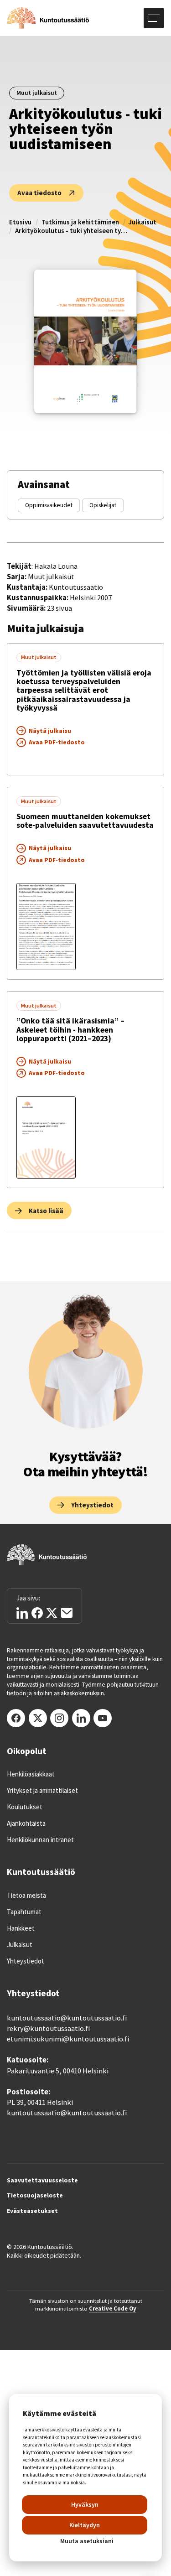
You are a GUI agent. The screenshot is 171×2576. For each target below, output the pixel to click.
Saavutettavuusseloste (42, 2181)
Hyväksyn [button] (85, 2504)
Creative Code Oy (113, 2308)
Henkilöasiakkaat (31, 1774)
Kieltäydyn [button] (85, 2525)
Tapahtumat (24, 1912)
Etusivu (20, 222)
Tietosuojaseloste (35, 2196)
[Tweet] (52, 1613)
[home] (48, 18)
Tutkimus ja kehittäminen (80, 222)
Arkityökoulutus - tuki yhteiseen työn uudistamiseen (72, 231)
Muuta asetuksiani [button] (87, 2541)
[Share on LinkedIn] (22, 1613)
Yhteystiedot (26, 1961)
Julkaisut (142, 222)
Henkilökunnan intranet (40, 1840)
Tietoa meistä (26, 1896)
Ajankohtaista (26, 1823)
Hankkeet (21, 1928)
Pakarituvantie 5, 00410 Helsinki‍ (58, 2071)
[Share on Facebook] (37, 1613)
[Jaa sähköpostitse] (67, 1613)
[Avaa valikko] (154, 18)
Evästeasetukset (32, 2211)
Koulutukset (25, 1807)
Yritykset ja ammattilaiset (42, 1791)
